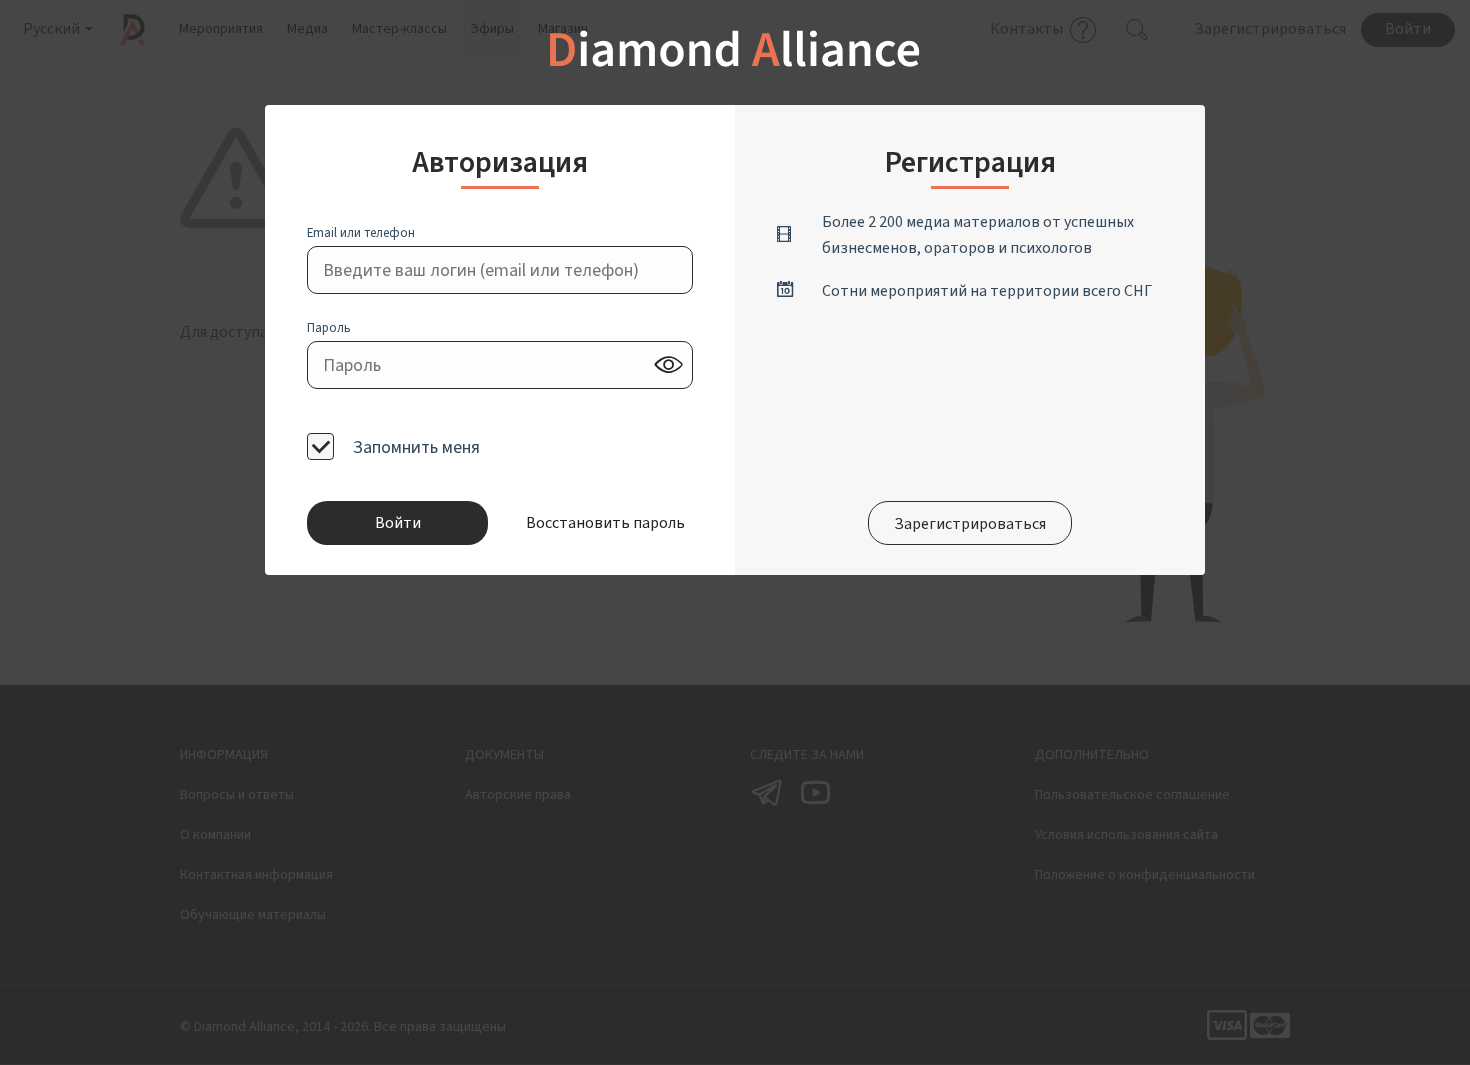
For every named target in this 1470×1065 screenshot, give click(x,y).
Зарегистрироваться (970, 524)
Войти (398, 523)
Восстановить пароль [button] (604, 523)
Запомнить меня (414, 447)
